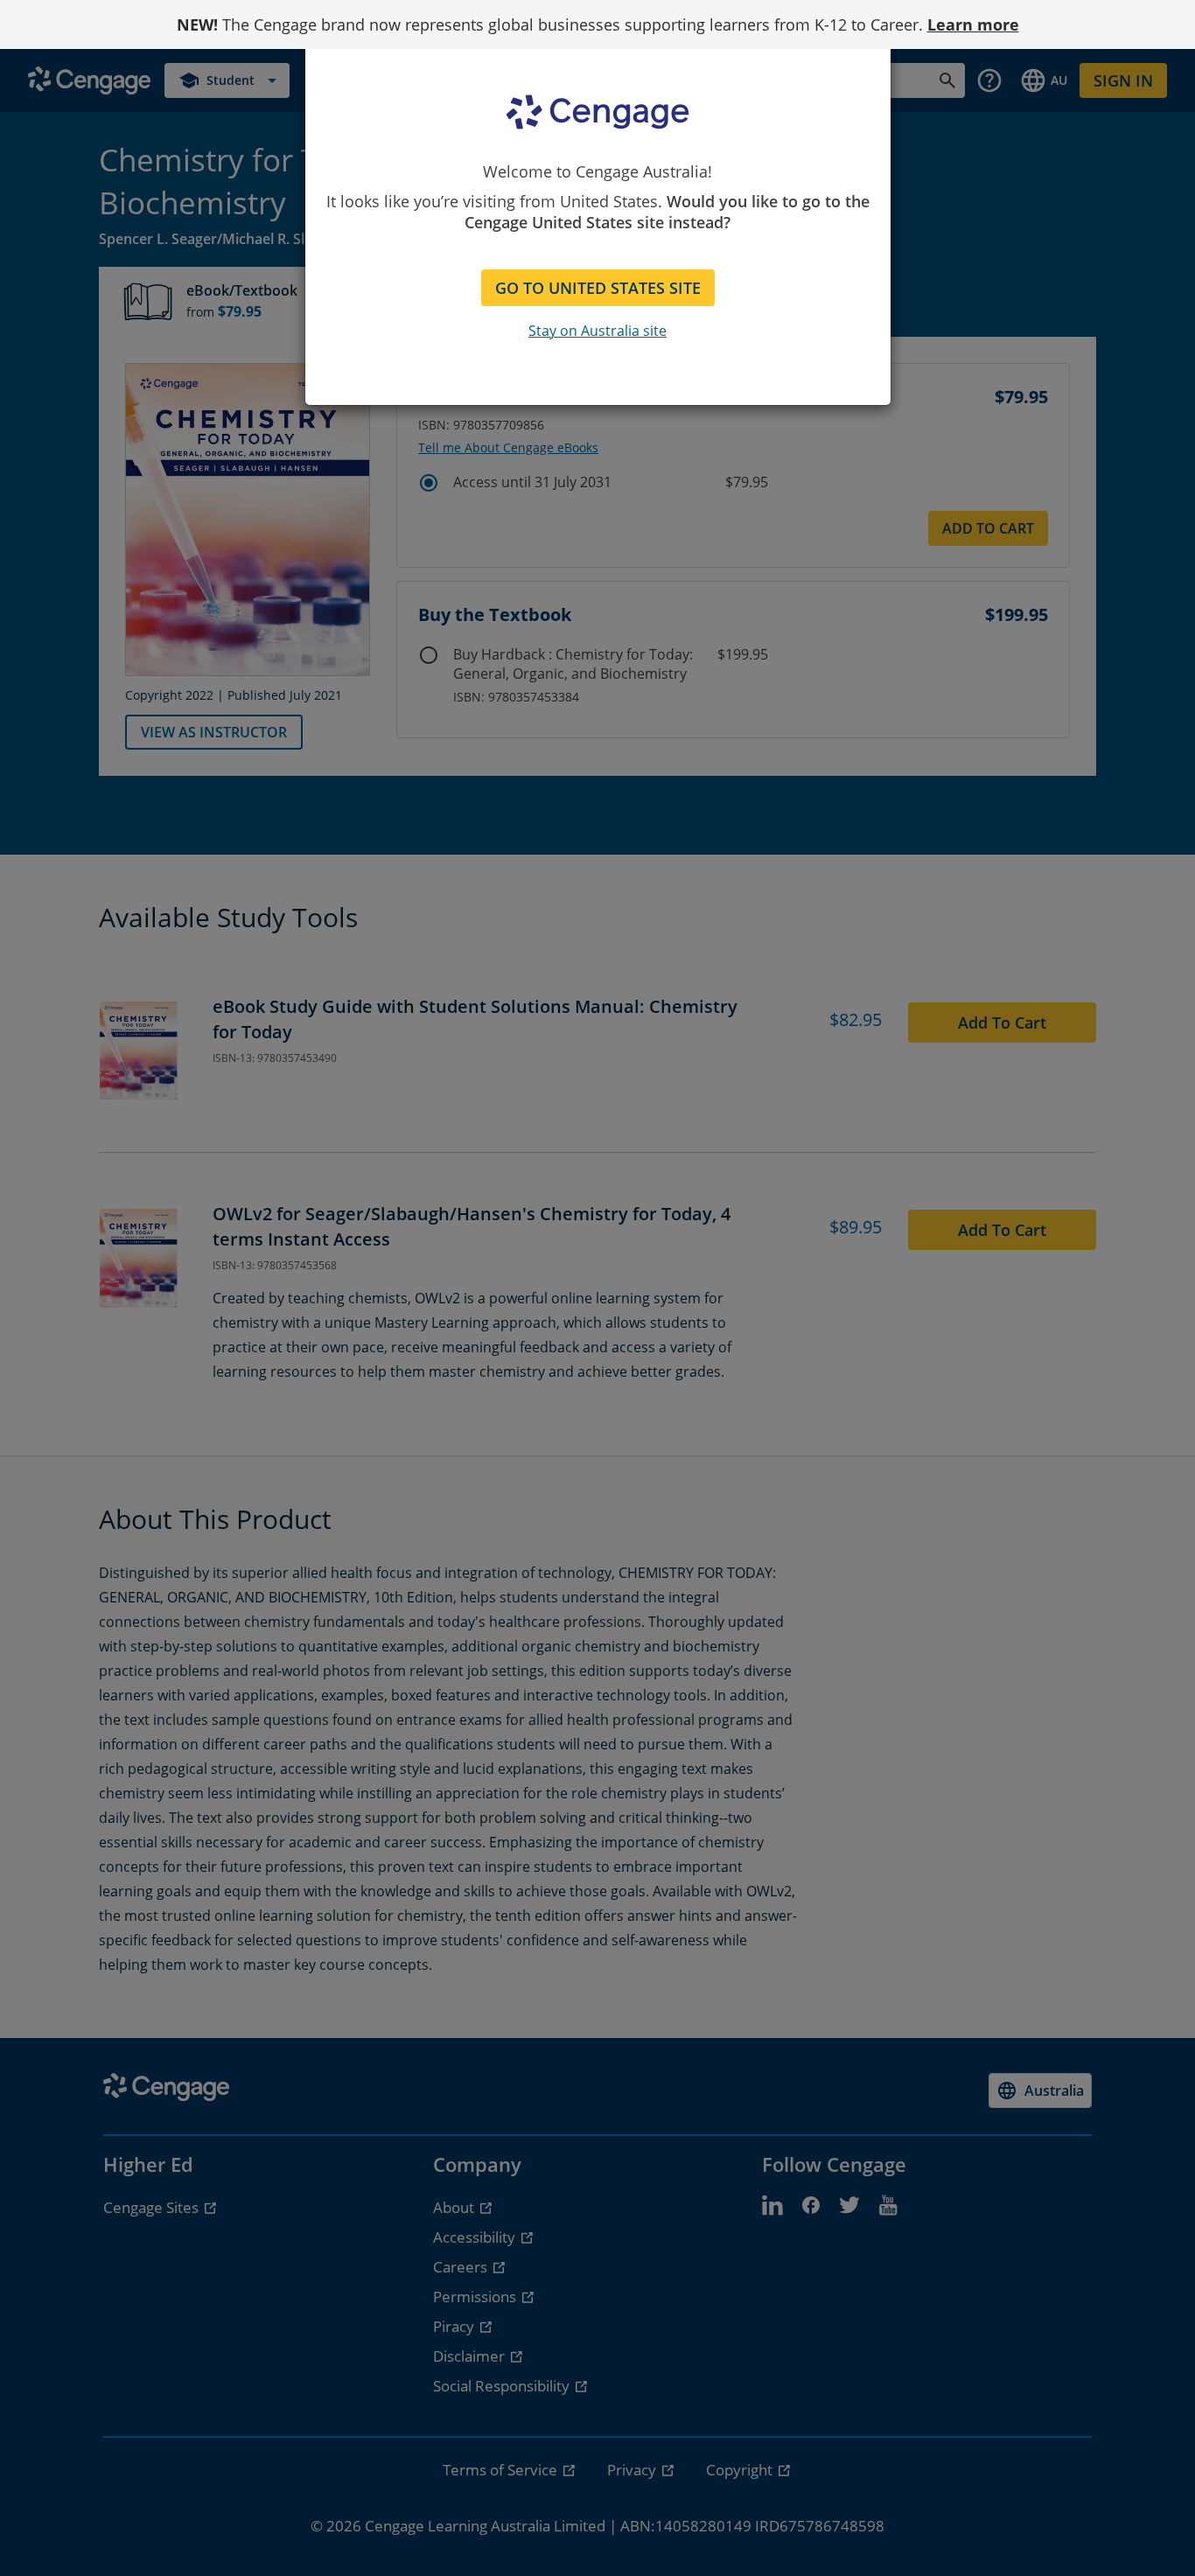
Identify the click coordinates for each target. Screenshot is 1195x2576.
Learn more (973, 24)
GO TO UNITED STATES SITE (598, 288)
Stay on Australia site (597, 331)
